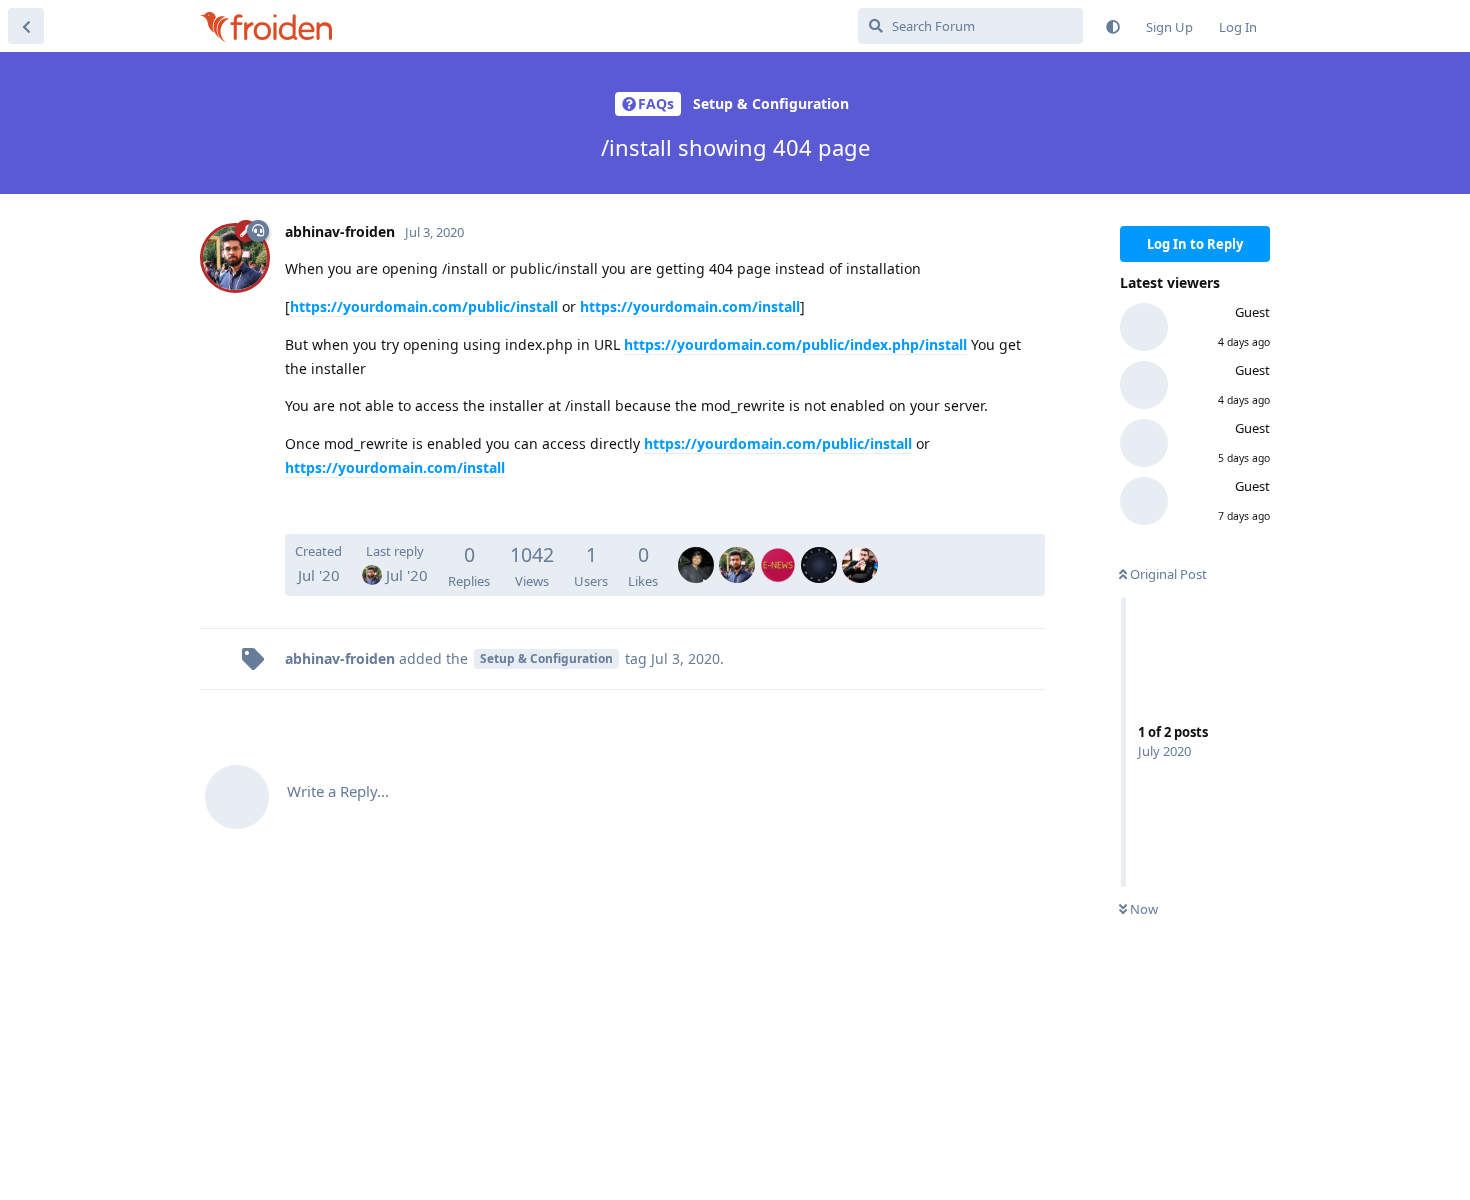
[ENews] (778, 551)
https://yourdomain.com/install (690, 306)
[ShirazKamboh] (819, 551)
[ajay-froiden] (696, 551)
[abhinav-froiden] (737, 551)
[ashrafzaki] (860, 551)
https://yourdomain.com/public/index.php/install (795, 344)
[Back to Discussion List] (26, 26)
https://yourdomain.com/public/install (424, 306)
